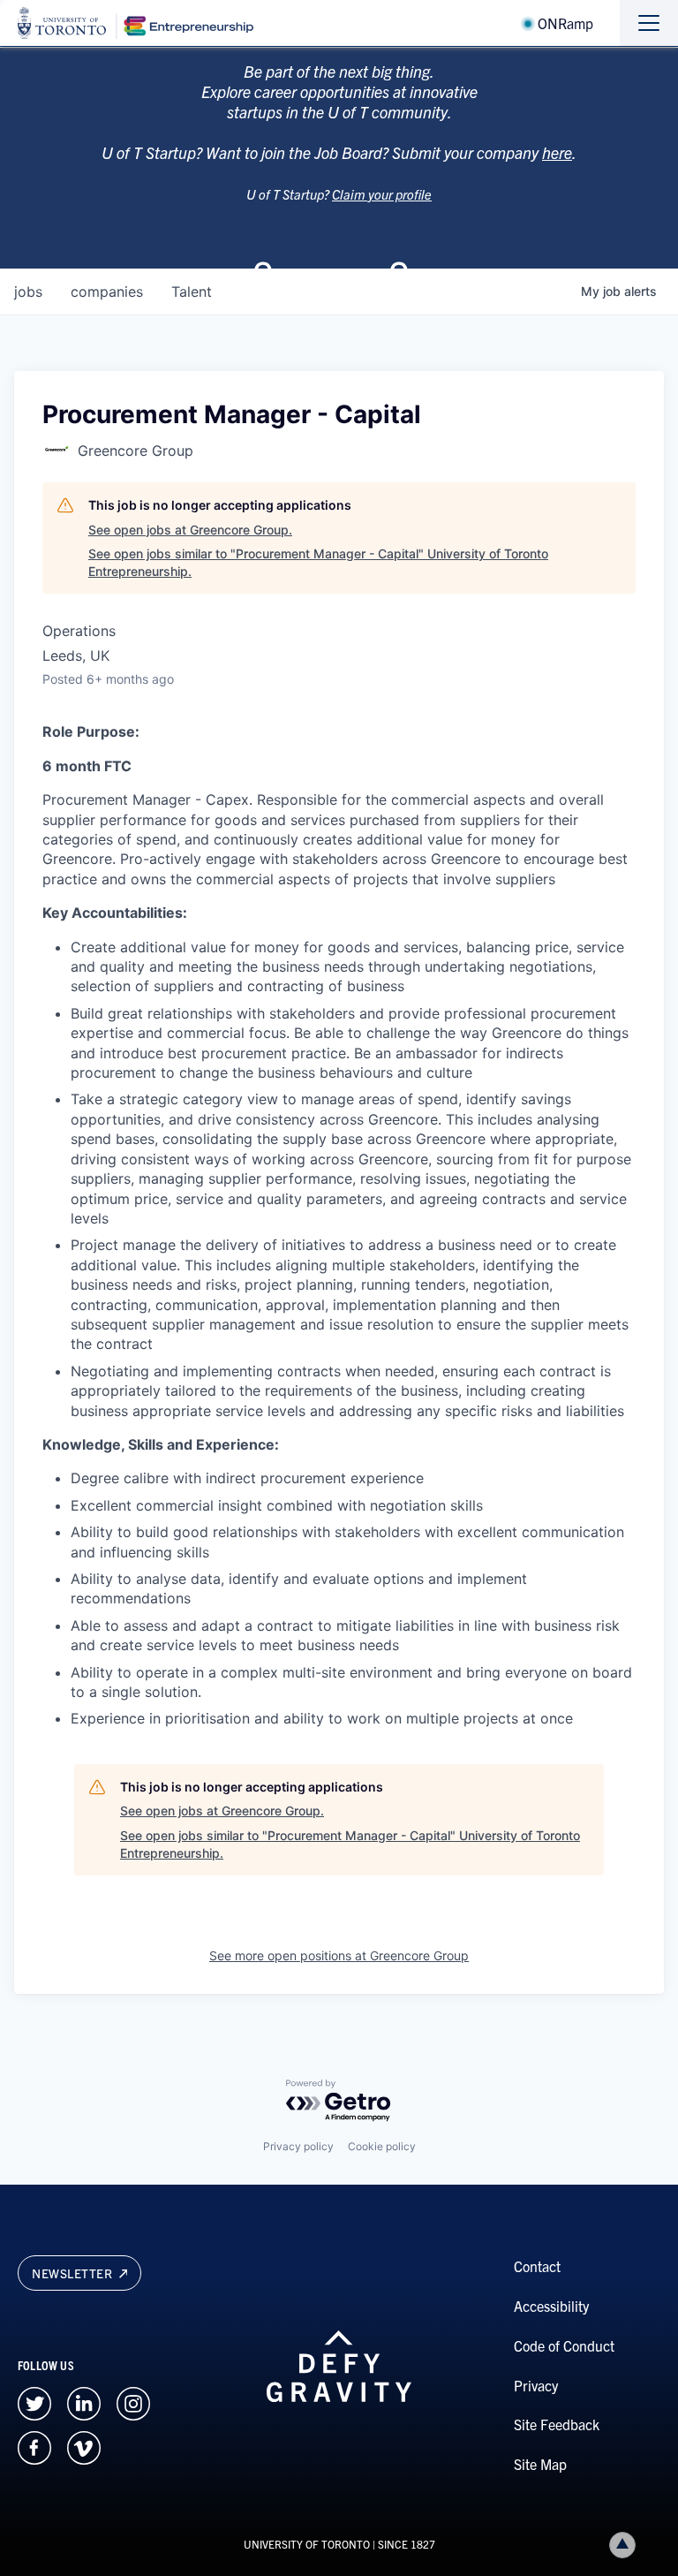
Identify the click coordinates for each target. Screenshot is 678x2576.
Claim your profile (382, 194)
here (557, 152)
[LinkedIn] (84, 2401)
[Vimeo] (84, 2445)
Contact (537, 2266)
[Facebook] (34, 2445)
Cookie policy (382, 2146)
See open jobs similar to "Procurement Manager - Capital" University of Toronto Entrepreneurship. (318, 562)
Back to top (622, 2545)
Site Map (540, 2464)
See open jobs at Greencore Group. (190, 530)
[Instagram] (133, 2401)
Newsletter (74, 2273)
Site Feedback (557, 2424)
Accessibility (551, 2306)
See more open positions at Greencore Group (339, 1955)
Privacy (536, 2385)
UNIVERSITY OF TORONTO (307, 2544)
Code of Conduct (564, 2345)
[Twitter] (34, 2401)
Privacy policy (298, 2146)
